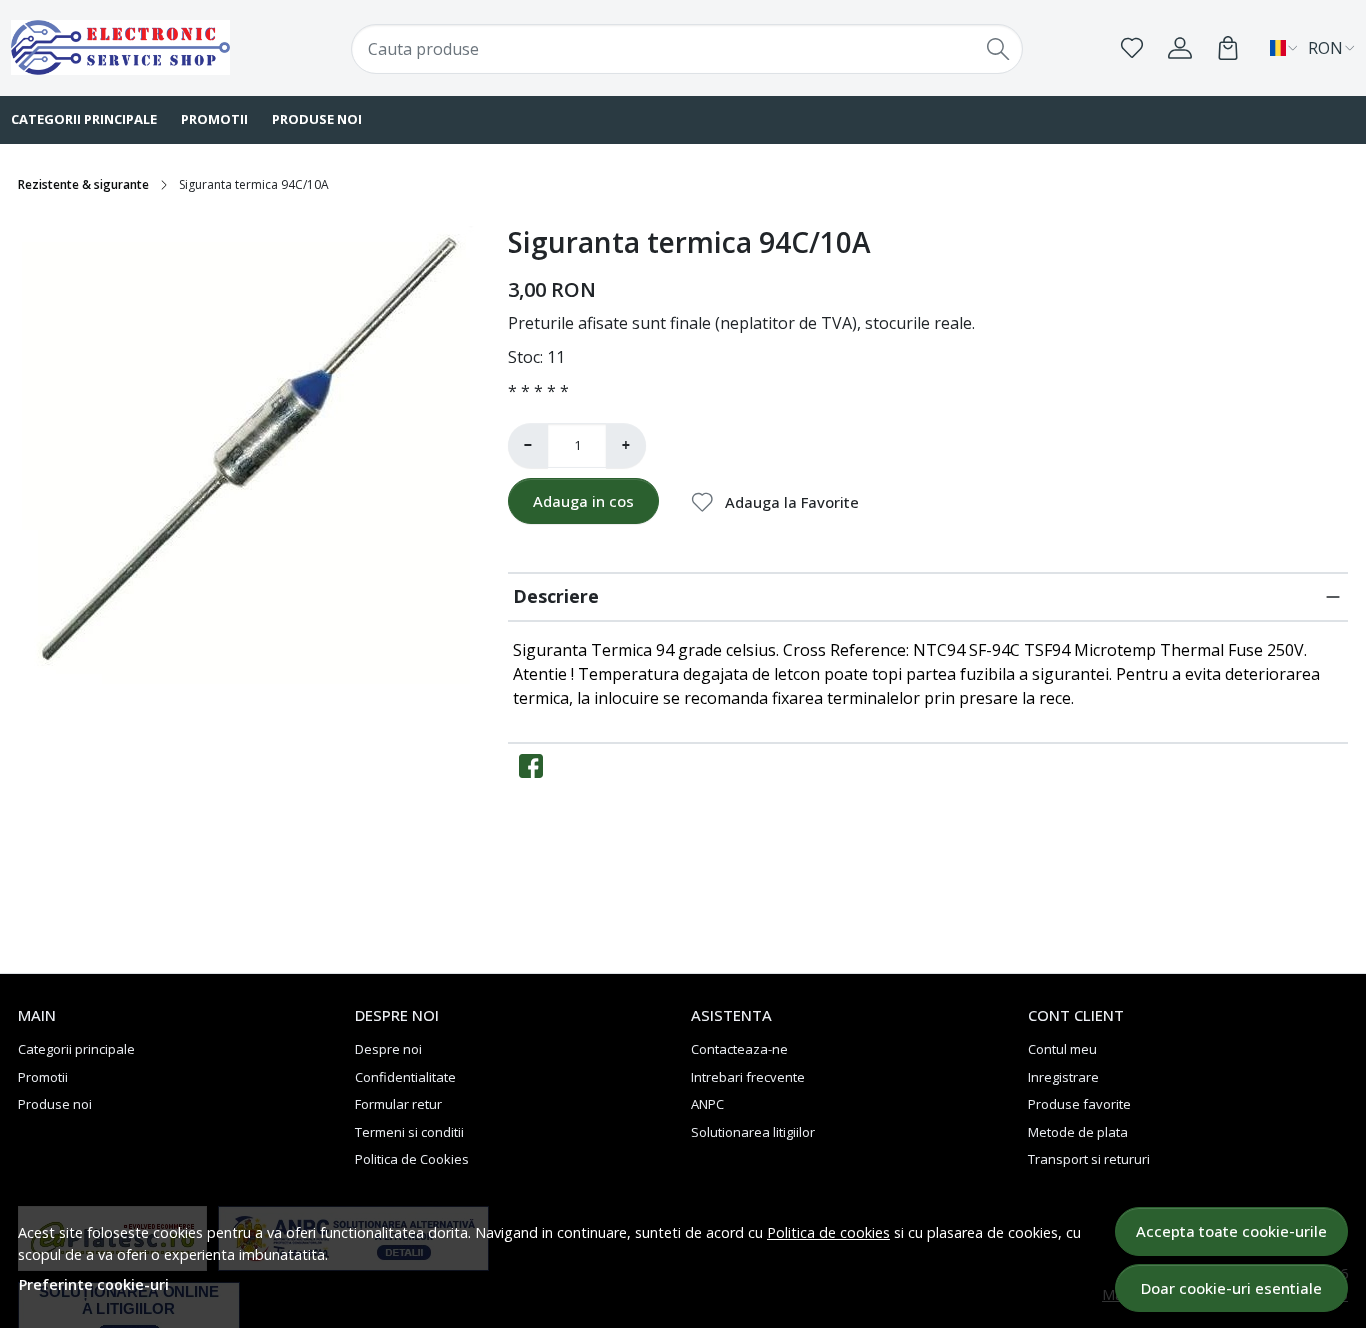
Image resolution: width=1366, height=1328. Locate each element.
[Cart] (1228, 48)
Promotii (214, 119)
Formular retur (398, 1104)
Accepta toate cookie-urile (1231, 1231)
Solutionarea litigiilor (753, 1132)
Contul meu (1062, 1049)
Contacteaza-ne (739, 1049)
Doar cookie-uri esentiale (1231, 1288)
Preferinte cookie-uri (94, 1284)
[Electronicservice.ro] (132, 47)
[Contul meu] (1180, 48)
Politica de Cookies (412, 1159)
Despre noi (388, 1049)
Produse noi (317, 119)
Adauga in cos (583, 501)
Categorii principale (76, 1049)
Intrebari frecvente (748, 1077)
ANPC (707, 1104)
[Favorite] (1132, 48)
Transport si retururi (1089, 1159)
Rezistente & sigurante (83, 184)
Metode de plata (1078, 1132)
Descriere (556, 596)
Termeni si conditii (409, 1132)
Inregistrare (1063, 1077)
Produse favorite (1079, 1104)
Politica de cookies (828, 1232)
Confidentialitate (405, 1077)
